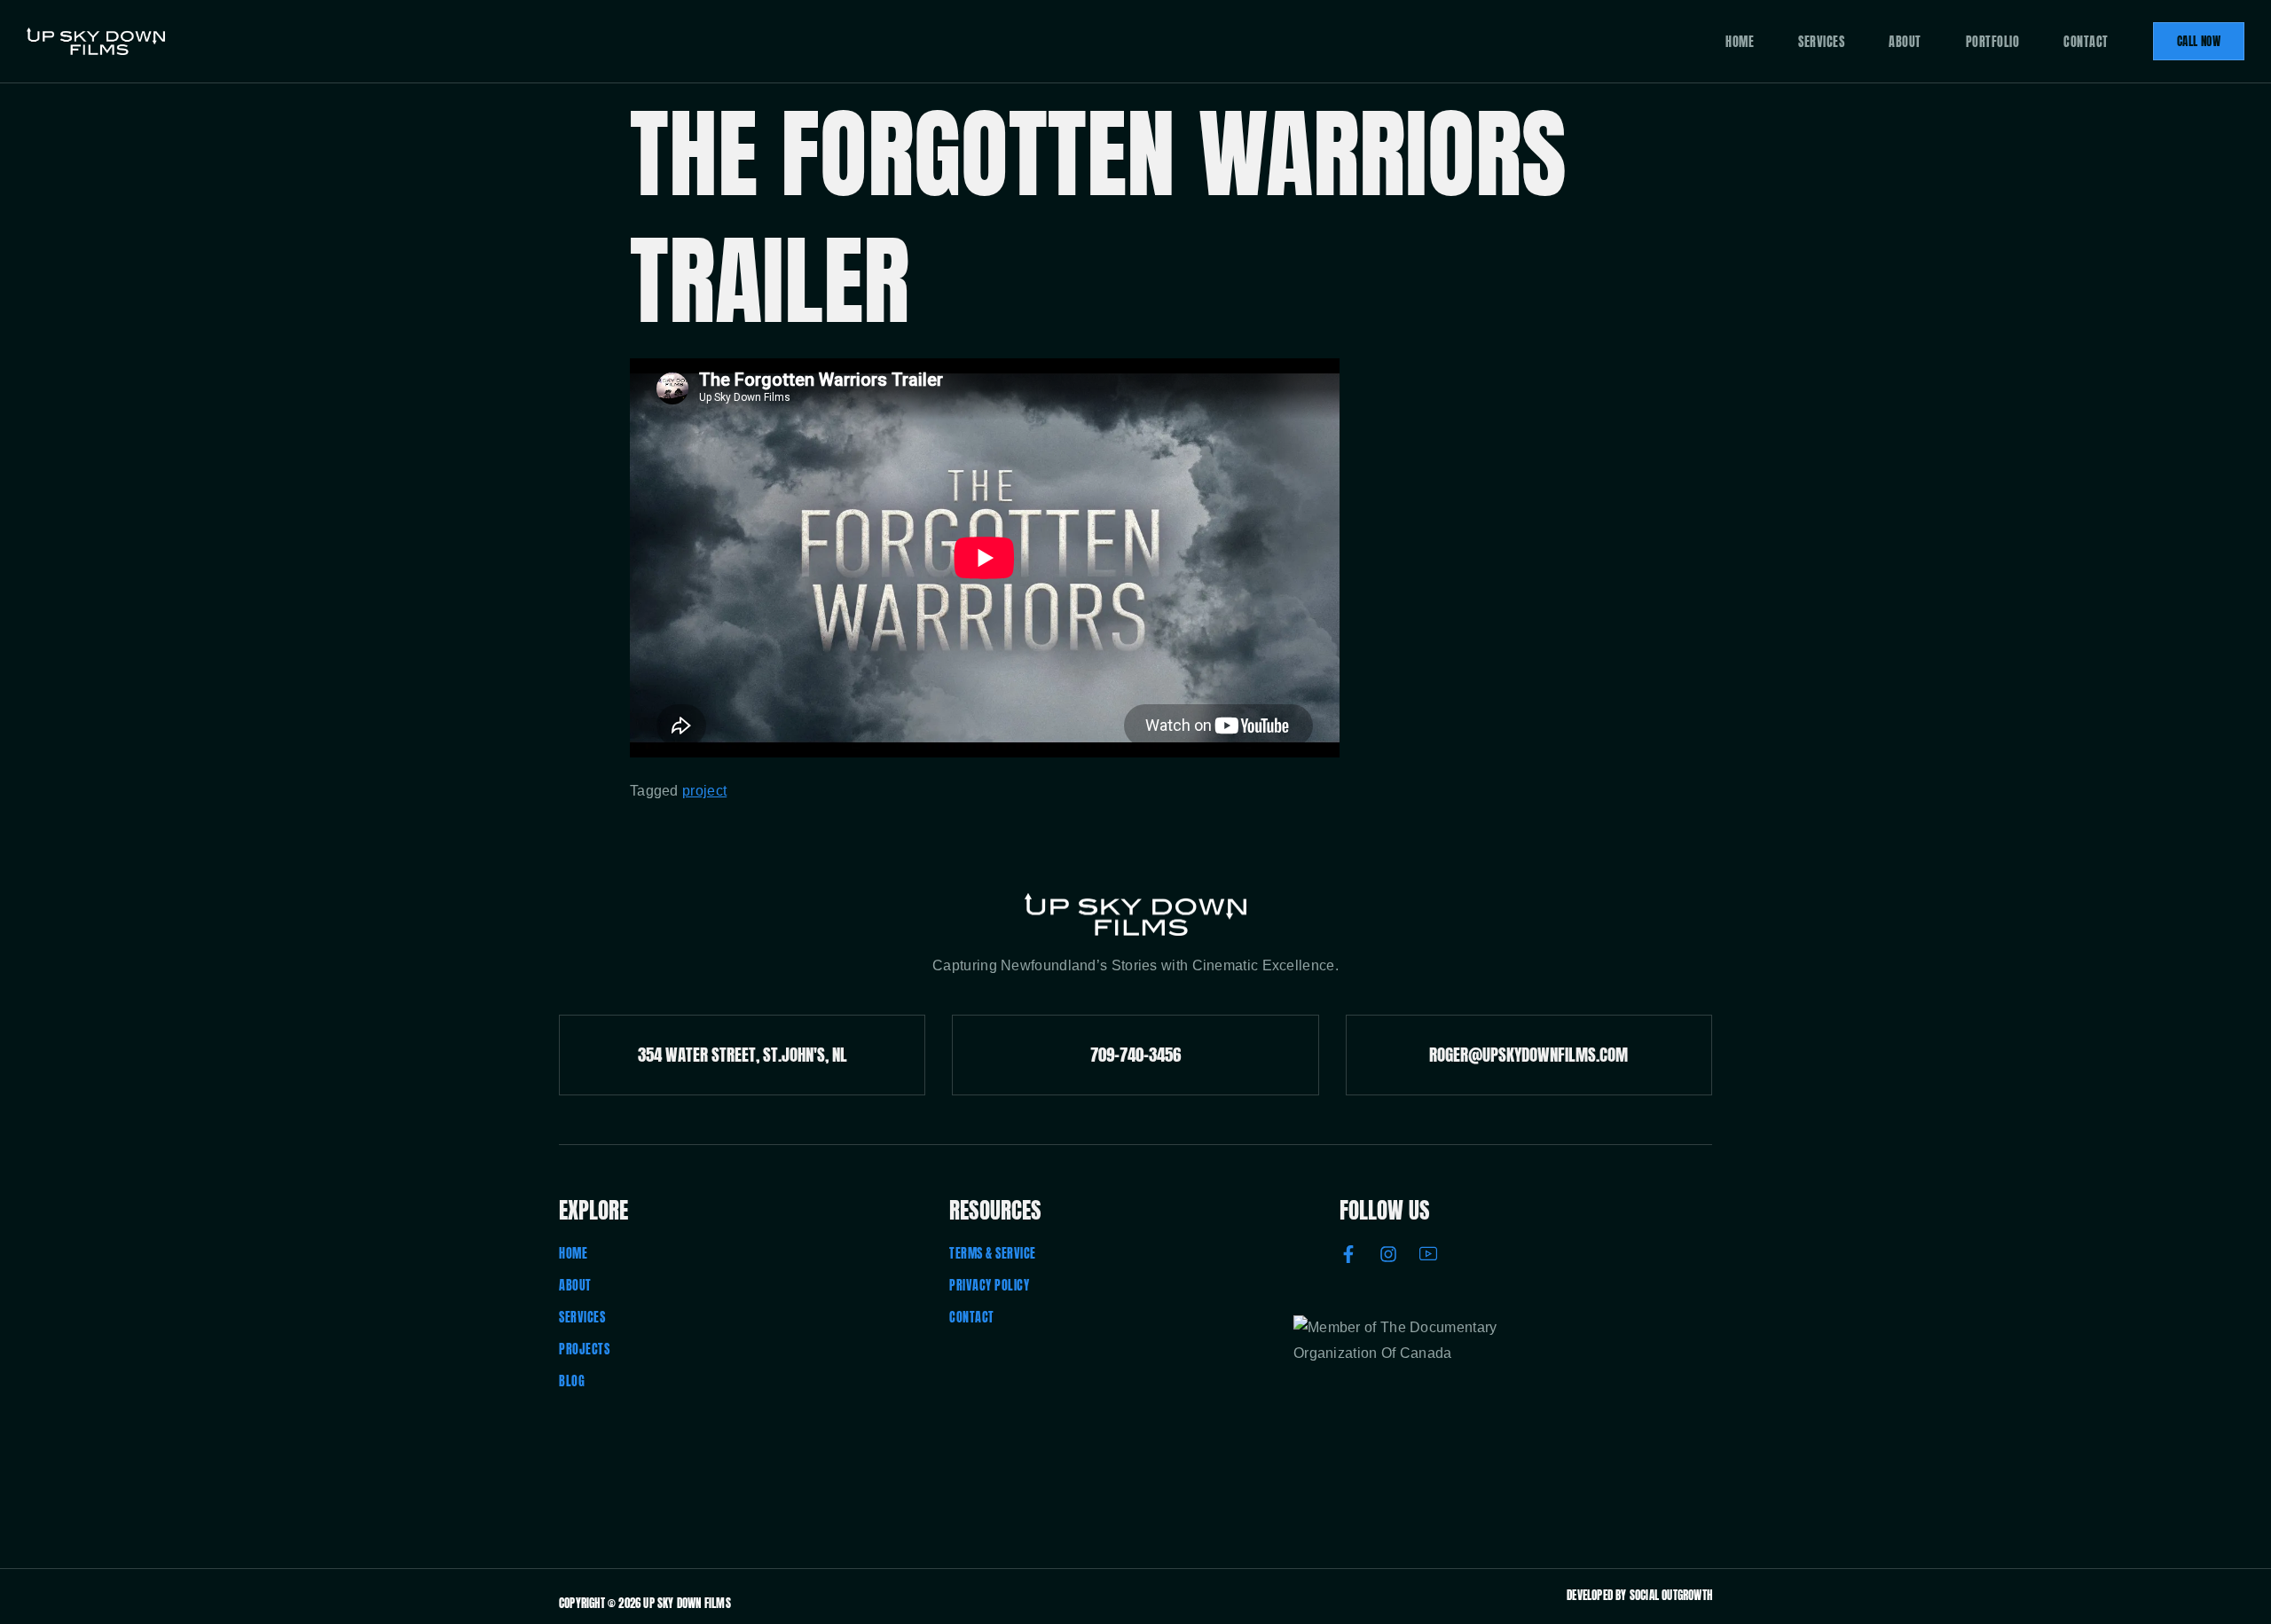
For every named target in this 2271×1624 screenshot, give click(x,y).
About (1905, 42)
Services (1821, 42)
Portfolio (1993, 42)
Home (1740, 42)
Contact (2086, 42)
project (704, 791)
